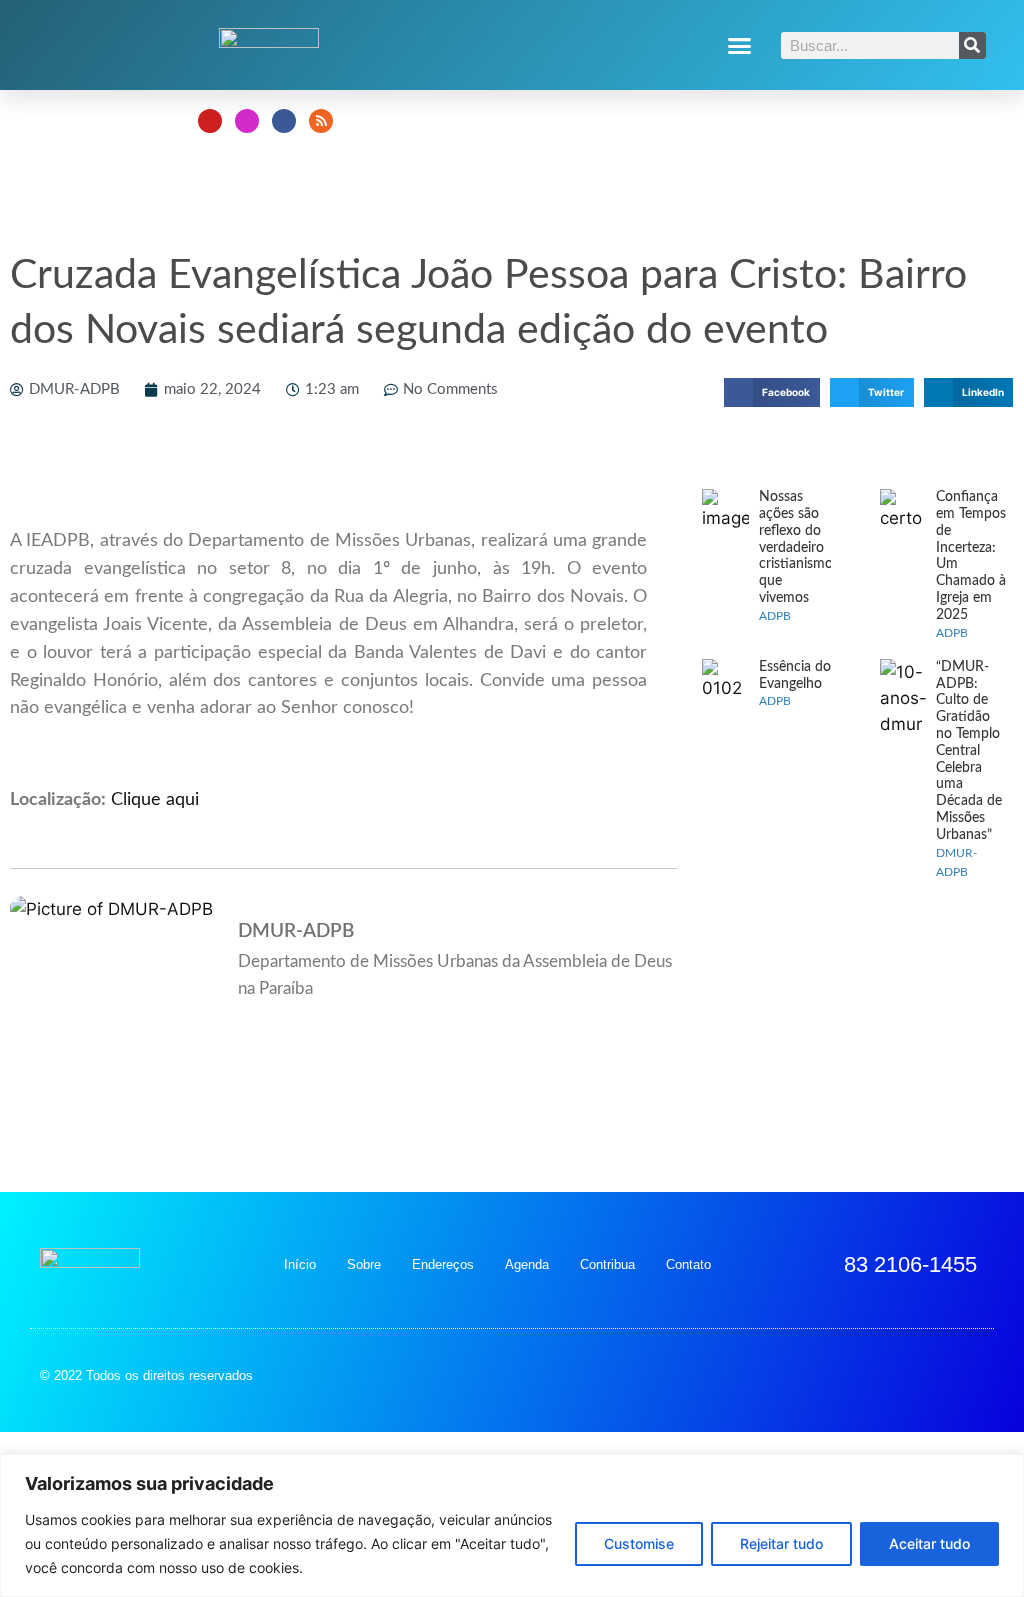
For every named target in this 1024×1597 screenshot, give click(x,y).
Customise (639, 1543)
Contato (688, 1264)
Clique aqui (155, 800)
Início (300, 1264)
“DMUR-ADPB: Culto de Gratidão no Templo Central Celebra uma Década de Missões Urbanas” (969, 751)
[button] (740, 45)
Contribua (607, 1264)
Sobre (364, 1264)
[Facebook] (284, 121)
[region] (512, 1525)
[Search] (972, 45)
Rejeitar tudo (781, 1543)
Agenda (527, 1264)
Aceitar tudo (929, 1543)
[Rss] (321, 121)
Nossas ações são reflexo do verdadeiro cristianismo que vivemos (796, 547)
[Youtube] (210, 121)
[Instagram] (247, 121)
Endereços (443, 1264)
